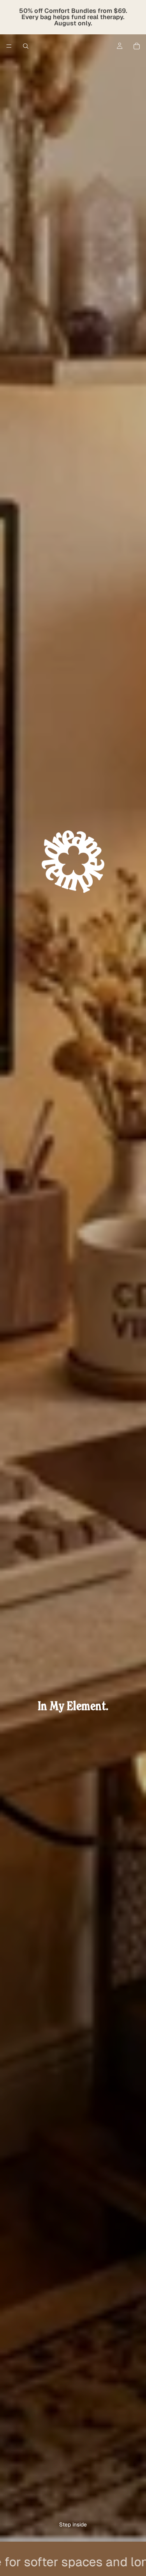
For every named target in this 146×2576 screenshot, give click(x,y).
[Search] (26, 46)
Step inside (73, 2524)
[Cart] (137, 46)
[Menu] (9, 46)
